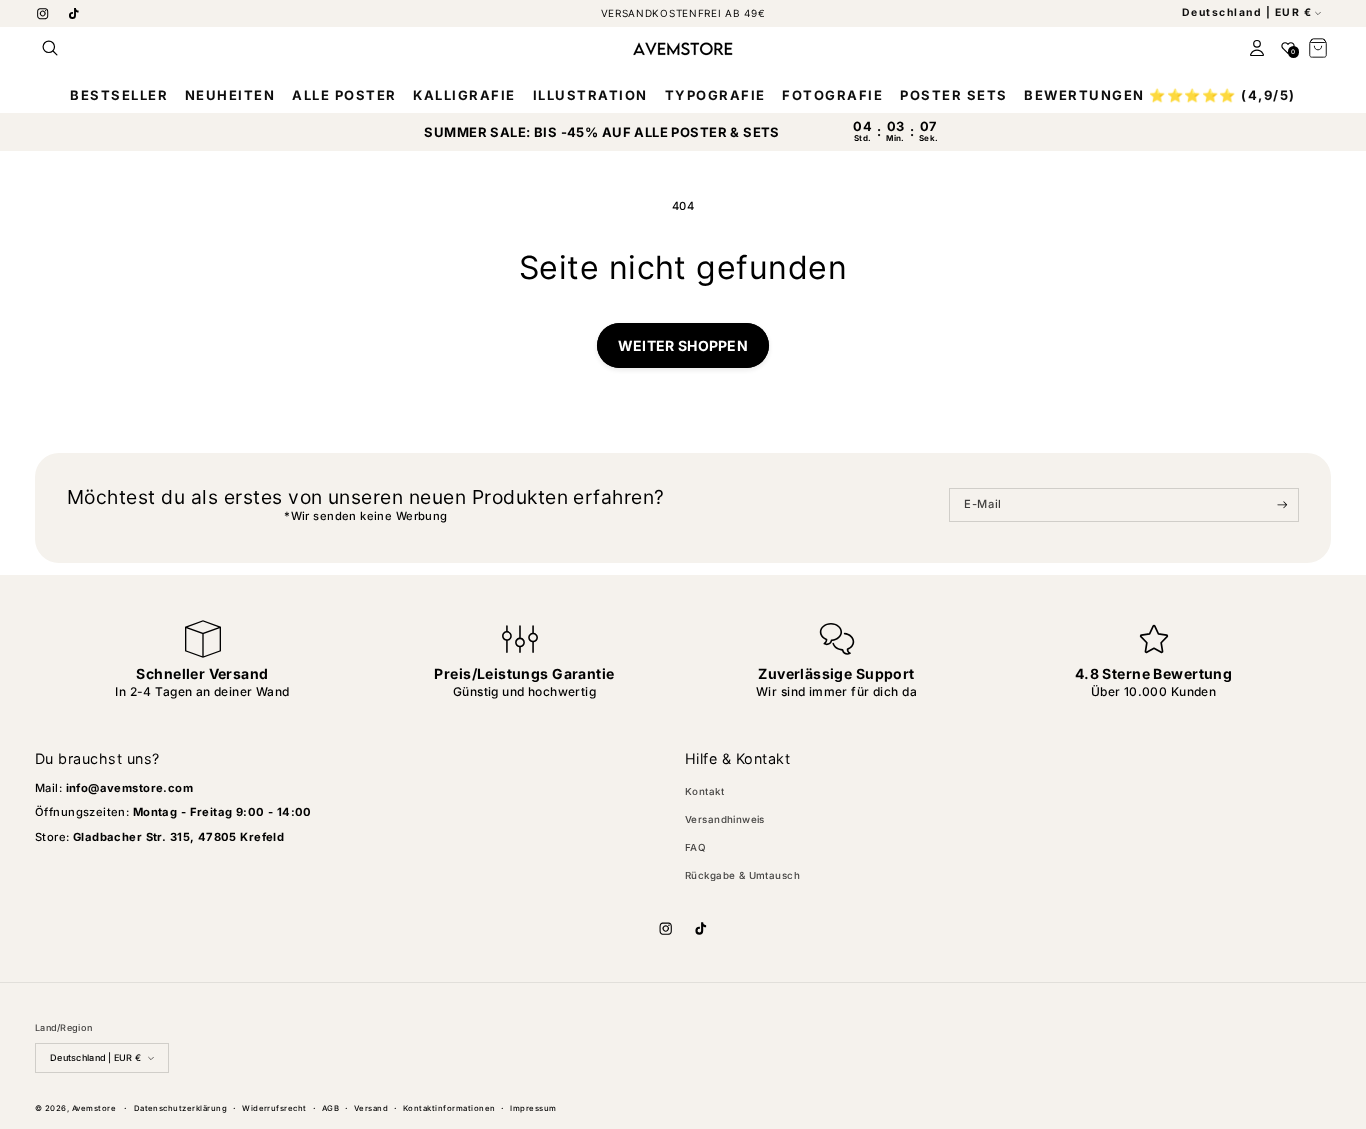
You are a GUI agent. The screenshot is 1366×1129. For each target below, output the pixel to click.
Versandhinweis (725, 819)
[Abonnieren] (1282, 505)
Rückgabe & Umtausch (742, 875)
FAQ (695, 847)
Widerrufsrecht (274, 1108)
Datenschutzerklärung (181, 1108)
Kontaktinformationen (449, 1108)
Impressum (533, 1108)
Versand (371, 1108)
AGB (330, 1108)
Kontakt (704, 791)
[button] (50, 48)
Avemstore (94, 1108)
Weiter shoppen (683, 345)
